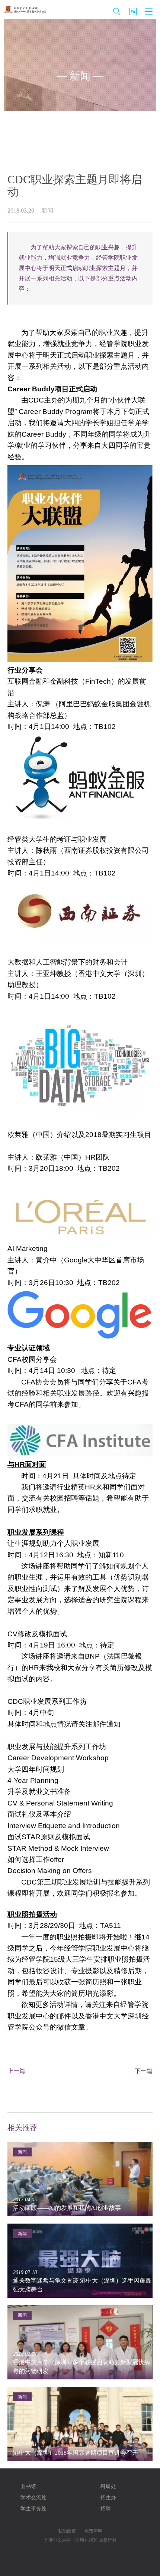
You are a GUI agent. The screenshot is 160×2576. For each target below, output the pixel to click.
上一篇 (16, 2071)
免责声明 (93, 2531)
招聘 (106, 2509)
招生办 (108, 2498)
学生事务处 (33, 2509)
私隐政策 (67, 2531)
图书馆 (28, 2486)
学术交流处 (33, 2498)
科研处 (108, 2486)
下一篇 (144, 2071)
